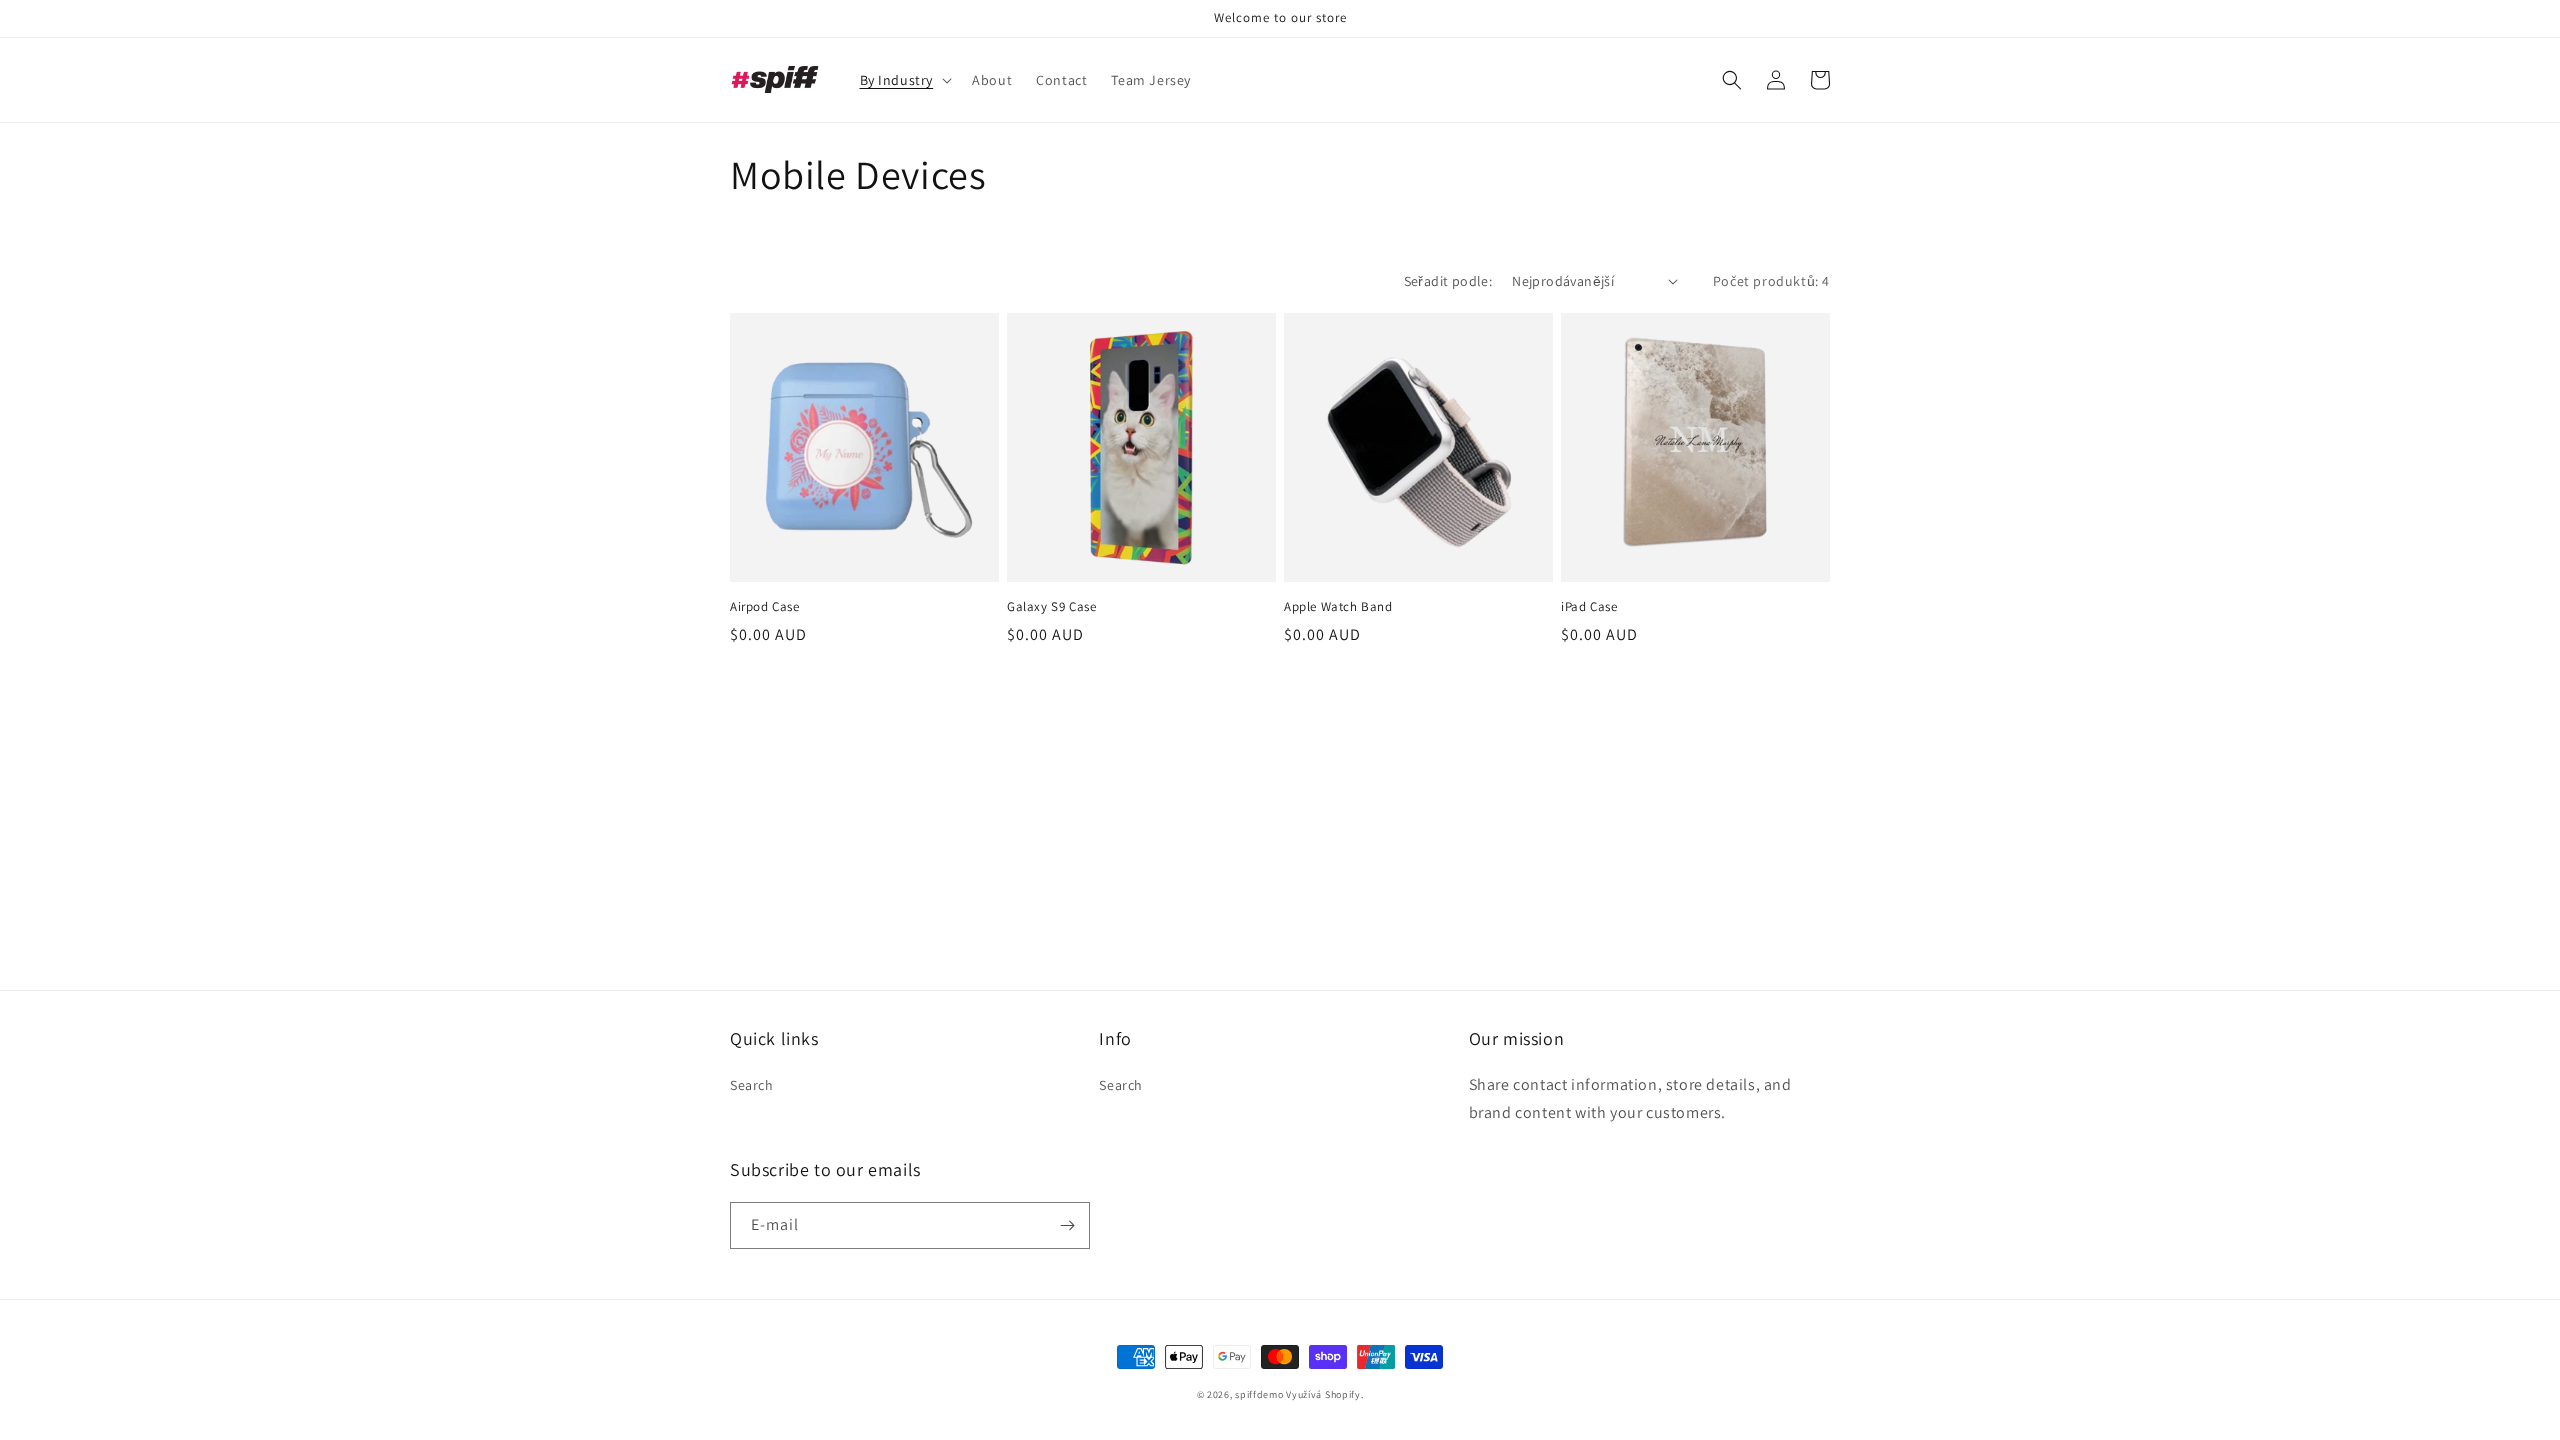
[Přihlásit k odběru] (1067, 1225)
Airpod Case (765, 607)
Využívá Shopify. (1324, 1394)
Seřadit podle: (1448, 281)
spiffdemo (1259, 1394)
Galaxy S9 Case (1051, 607)
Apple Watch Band (1338, 607)
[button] (904, 80)
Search (752, 1085)
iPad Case (1589, 607)
